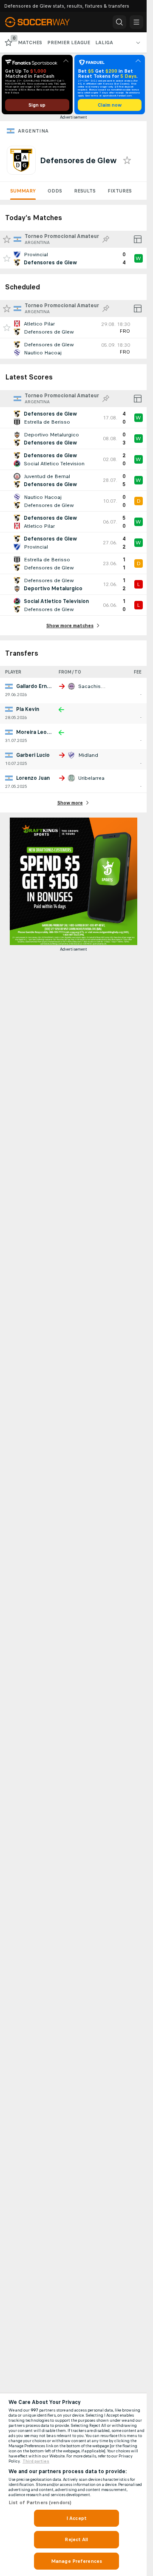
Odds (55, 191)
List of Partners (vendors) (40, 2502)
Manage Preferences (76, 2561)
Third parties (36, 2461)
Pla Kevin (28, 709)
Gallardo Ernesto (38, 686)
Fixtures (120, 191)
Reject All (76, 2539)
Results (85, 191)
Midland (88, 755)
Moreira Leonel (35, 732)
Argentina (33, 131)
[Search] (119, 22)
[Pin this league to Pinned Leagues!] (106, 239)
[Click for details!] (73, 258)
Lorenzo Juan (33, 778)
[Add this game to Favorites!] (7, 258)
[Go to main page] (43, 22)
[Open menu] (136, 22)
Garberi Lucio (33, 755)
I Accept (76, 2518)
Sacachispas (94, 686)
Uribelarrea (91, 778)
